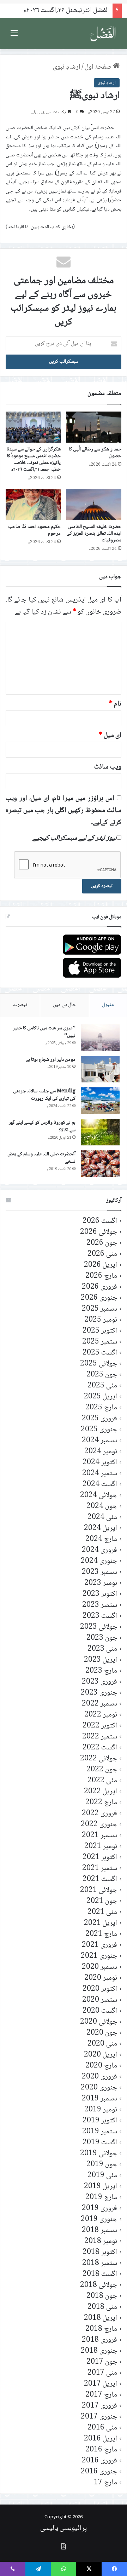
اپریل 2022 (101, 1792)
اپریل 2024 (101, 1528)
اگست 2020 (100, 2011)
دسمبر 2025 (99, 1309)
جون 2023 (102, 1638)
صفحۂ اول (99, 67)
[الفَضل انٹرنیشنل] (103, 34)
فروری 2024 (99, 1550)
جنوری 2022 (99, 1825)
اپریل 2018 (101, 2318)
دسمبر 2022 (99, 1704)
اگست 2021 (100, 1879)
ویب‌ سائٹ (108, 767)
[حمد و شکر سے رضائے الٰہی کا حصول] (94, 427)
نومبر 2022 (101, 1715)
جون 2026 (102, 1243)
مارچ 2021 (101, 1934)
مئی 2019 (102, 2176)
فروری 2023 (99, 1682)
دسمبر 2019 (99, 2099)
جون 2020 (102, 2033)
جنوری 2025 (99, 1430)
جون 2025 (102, 1375)
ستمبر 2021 (100, 1868)
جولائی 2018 (99, 2285)
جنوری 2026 (99, 1298)
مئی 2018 (102, 2307)
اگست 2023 (100, 1616)
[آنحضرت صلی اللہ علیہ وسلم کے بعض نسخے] (100, 1164)
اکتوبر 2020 (100, 1989)
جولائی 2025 (99, 1364)
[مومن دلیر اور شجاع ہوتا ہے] (100, 1069)
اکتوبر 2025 (100, 1331)
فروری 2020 (99, 2077)
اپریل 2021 (101, 1923)
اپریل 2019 (101, 2187)
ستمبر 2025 (100, 1342)
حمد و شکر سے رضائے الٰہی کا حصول (95, 453)
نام (115, 704)
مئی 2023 (102, 1649)
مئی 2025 (102, 1386)
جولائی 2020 (99, 2022)
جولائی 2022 (99, 1759)
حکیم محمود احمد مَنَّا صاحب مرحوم (34, 530)
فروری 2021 (99, 1945)
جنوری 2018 (99, 2351)
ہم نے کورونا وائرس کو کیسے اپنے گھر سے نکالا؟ (42, 1127)
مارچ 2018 (101, 2329)
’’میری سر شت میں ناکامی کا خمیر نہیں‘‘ (44, 1032)
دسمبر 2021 (99, 1836)
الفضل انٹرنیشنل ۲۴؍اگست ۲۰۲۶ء (66, 11)
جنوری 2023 (99, 1693)
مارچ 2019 (101, 2198)
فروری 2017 (99, 2406)
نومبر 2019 (101, 2110)
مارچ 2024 (101, 1539)
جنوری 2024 (99, 1561)
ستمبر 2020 (100, 2000)
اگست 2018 (100, 2274)
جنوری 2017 (99, 2417)
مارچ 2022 (101, 1803)
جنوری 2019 (99, 2219)
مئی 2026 (102, 1254)
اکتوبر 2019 (100, 2121)
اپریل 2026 (101, 1265)
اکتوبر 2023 (100, 1594)
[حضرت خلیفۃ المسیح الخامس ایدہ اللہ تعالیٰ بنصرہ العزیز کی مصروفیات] (94, 505)
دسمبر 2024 (99, 1441)
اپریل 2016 (101, 2439)
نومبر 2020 (101, 1978)
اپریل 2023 (101, 1660)
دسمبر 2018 (99, 2230)
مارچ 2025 (101, 1408)
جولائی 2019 (99, 2154)
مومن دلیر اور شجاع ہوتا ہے (51, 1060)
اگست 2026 (100, 1221)
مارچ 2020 (101, 2066)
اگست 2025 (100, 1353)
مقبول (108, 1005)
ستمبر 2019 (100, 2132)
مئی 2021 (102, 1912)
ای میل (110, 736)
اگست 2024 (100, 1485)
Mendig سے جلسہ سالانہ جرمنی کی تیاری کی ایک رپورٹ (44, 1095)
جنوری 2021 (99, 1956)
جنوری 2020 (99, 2088)
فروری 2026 (99, 1287)
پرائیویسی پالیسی (64, 2529)
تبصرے (20, 1005)
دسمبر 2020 (99, 1967)
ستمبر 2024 (100, 1474)
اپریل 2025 (101, 1397)
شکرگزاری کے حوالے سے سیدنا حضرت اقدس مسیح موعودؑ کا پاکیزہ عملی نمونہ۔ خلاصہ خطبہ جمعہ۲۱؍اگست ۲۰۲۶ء (34, 459)
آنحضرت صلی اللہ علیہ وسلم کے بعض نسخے (41, 1158)
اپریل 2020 (101, 2055)
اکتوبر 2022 (100, 1726)
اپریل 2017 (101, 2384)
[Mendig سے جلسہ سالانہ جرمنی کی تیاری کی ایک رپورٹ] (100, 1101)
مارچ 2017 (101, 2395)
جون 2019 (102, 2165)
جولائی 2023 (99, 1627)
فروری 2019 (99, 2209)
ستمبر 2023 (100, 1605)
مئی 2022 (102, 1781)
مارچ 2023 (101, 1671)
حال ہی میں (65, 1005)
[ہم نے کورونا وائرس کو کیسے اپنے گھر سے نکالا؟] (100, 1132)
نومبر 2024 (101, 1452)
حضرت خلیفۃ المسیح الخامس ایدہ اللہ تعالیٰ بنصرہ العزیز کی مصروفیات (94, 534)
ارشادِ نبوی (67, 67)
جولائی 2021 (99, 1890)
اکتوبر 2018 (100, 2252)
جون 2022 (102, 1770)
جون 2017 (102, 2362)
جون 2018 (102, 2296)
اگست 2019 (100, 2143)
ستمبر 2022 (100, 1737)
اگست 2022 (100, 1748)
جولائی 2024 (99, 1496)
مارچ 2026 (101, 1276)
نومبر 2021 (101, 1847)
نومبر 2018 (101, 2241)
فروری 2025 (99, 1419)
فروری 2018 (99, 2340)
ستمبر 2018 (100, 2263)
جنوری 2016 (99, 2472)
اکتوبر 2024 (100, 1463)
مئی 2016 (102, 2428)
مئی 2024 (102, 1517)
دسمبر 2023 (99, 1572)
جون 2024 (102, 1506)
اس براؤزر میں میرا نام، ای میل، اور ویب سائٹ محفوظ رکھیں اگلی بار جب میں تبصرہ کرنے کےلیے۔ (64, 811)
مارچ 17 (105, 2483)
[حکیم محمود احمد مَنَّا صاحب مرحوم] (33, 505)
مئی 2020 (102, 2044)
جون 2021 (102, 1901)
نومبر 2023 (101, 1583)
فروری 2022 (99, 1814)
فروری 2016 (99, 2461)
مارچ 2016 (101, 2450)
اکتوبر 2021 (100, 1858)
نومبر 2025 (101, 1320)
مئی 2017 (102, 2373)
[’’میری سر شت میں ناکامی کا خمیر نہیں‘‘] (100, 1038)
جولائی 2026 (99, 1232)
